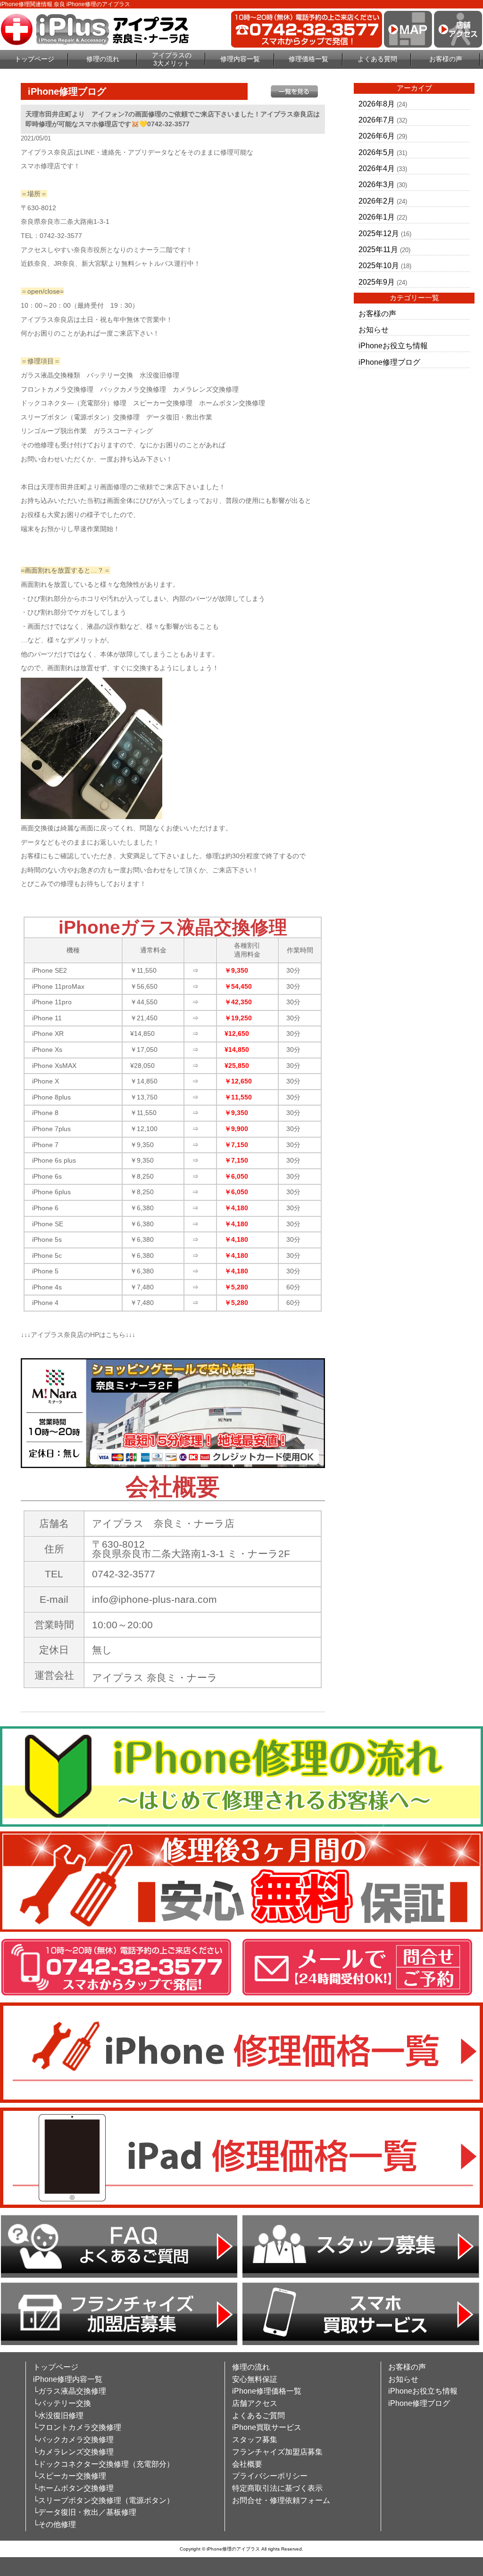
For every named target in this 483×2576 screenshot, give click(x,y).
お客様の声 (446, 59)
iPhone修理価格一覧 (267, 2391)
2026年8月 (377, 104)
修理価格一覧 (308, 59)
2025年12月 (379, 234)
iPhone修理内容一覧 (68, 2379)
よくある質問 (377, 59)
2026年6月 (377, 136)
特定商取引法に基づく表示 (277, 2488)
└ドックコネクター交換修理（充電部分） (104, 2464)
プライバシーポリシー (270, 2476)
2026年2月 (377, 201)
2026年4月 (377, 168)
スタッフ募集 (255, 2440)
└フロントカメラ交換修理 (77, 2427)
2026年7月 (377, 120)
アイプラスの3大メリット (172, 59)
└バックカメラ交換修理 (73, 2440)
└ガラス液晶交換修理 (70, 2391)
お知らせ (374, 330)
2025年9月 (377, 282)
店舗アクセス (255, 2403)
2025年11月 (378, 250)
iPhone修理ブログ (389, 362)
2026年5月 (377, 152)
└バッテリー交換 (62, 2403)
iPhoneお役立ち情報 (393, 346)
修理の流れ (103, 59)
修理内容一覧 (240, 59)
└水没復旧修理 (58, 2416)
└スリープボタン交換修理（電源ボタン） (104, 2500)
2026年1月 (377, 217)
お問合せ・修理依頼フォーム (281, 2500)
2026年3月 (377, 185)
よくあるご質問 (258, 2416)
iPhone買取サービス (267, 2427)
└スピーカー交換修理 (70, 2476)
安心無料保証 (255, 2379)
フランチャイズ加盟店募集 (277, 2452)
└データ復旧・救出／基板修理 (85, 2512)
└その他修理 (54, 2524)
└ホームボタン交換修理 (73, 2488)
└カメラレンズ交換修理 (73, 2452)
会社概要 (247, 2464)
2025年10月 (379, 266)
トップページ (34, 59)
